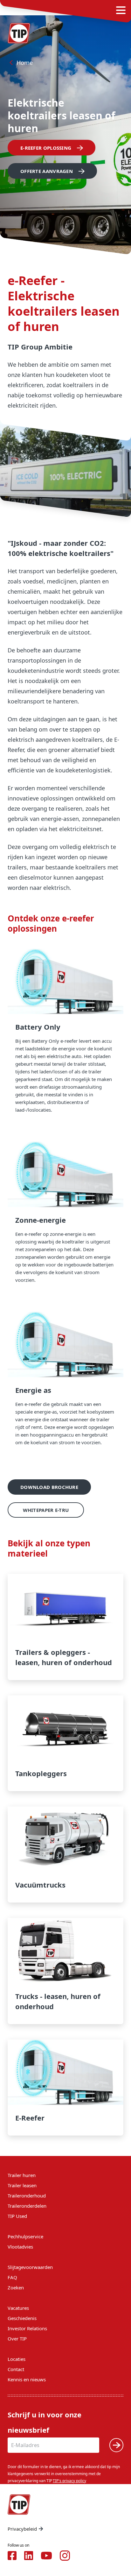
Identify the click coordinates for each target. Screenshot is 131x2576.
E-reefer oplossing (46, 148)
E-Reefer (65, 2088)
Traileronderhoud (27, 2196)
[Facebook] (12, 2556)
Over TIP (17, 2339)
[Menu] (121, 10)
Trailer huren (22, 2175)
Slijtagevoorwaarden (30, 2267)
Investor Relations (27, 2328)
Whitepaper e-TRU (46, 1510)
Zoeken (16, 2287)
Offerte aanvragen (47, 171)
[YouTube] (46, 2556)
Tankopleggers (65, 1743)
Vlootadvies (20, 2247)
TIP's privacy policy (69, 2481)
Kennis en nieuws (27, 2379)
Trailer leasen (22, 2185)
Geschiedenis (22, 2318)
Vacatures (18, 2308)
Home (25, 63)
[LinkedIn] (29, 2556)
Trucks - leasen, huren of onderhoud (65, 1971)
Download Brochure (49, 1487)
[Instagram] (65, 2556)
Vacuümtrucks (65, 1855)
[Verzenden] (116, 2445)
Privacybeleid (22, 2529)
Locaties (17, 2359)
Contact (16, 2369)
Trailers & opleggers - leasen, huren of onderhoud (65, 1627)
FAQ (12, 2277)
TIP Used (17, 2216)
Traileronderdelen (27, 2206)
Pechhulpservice (25, 2236)
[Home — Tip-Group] (19, 33)
